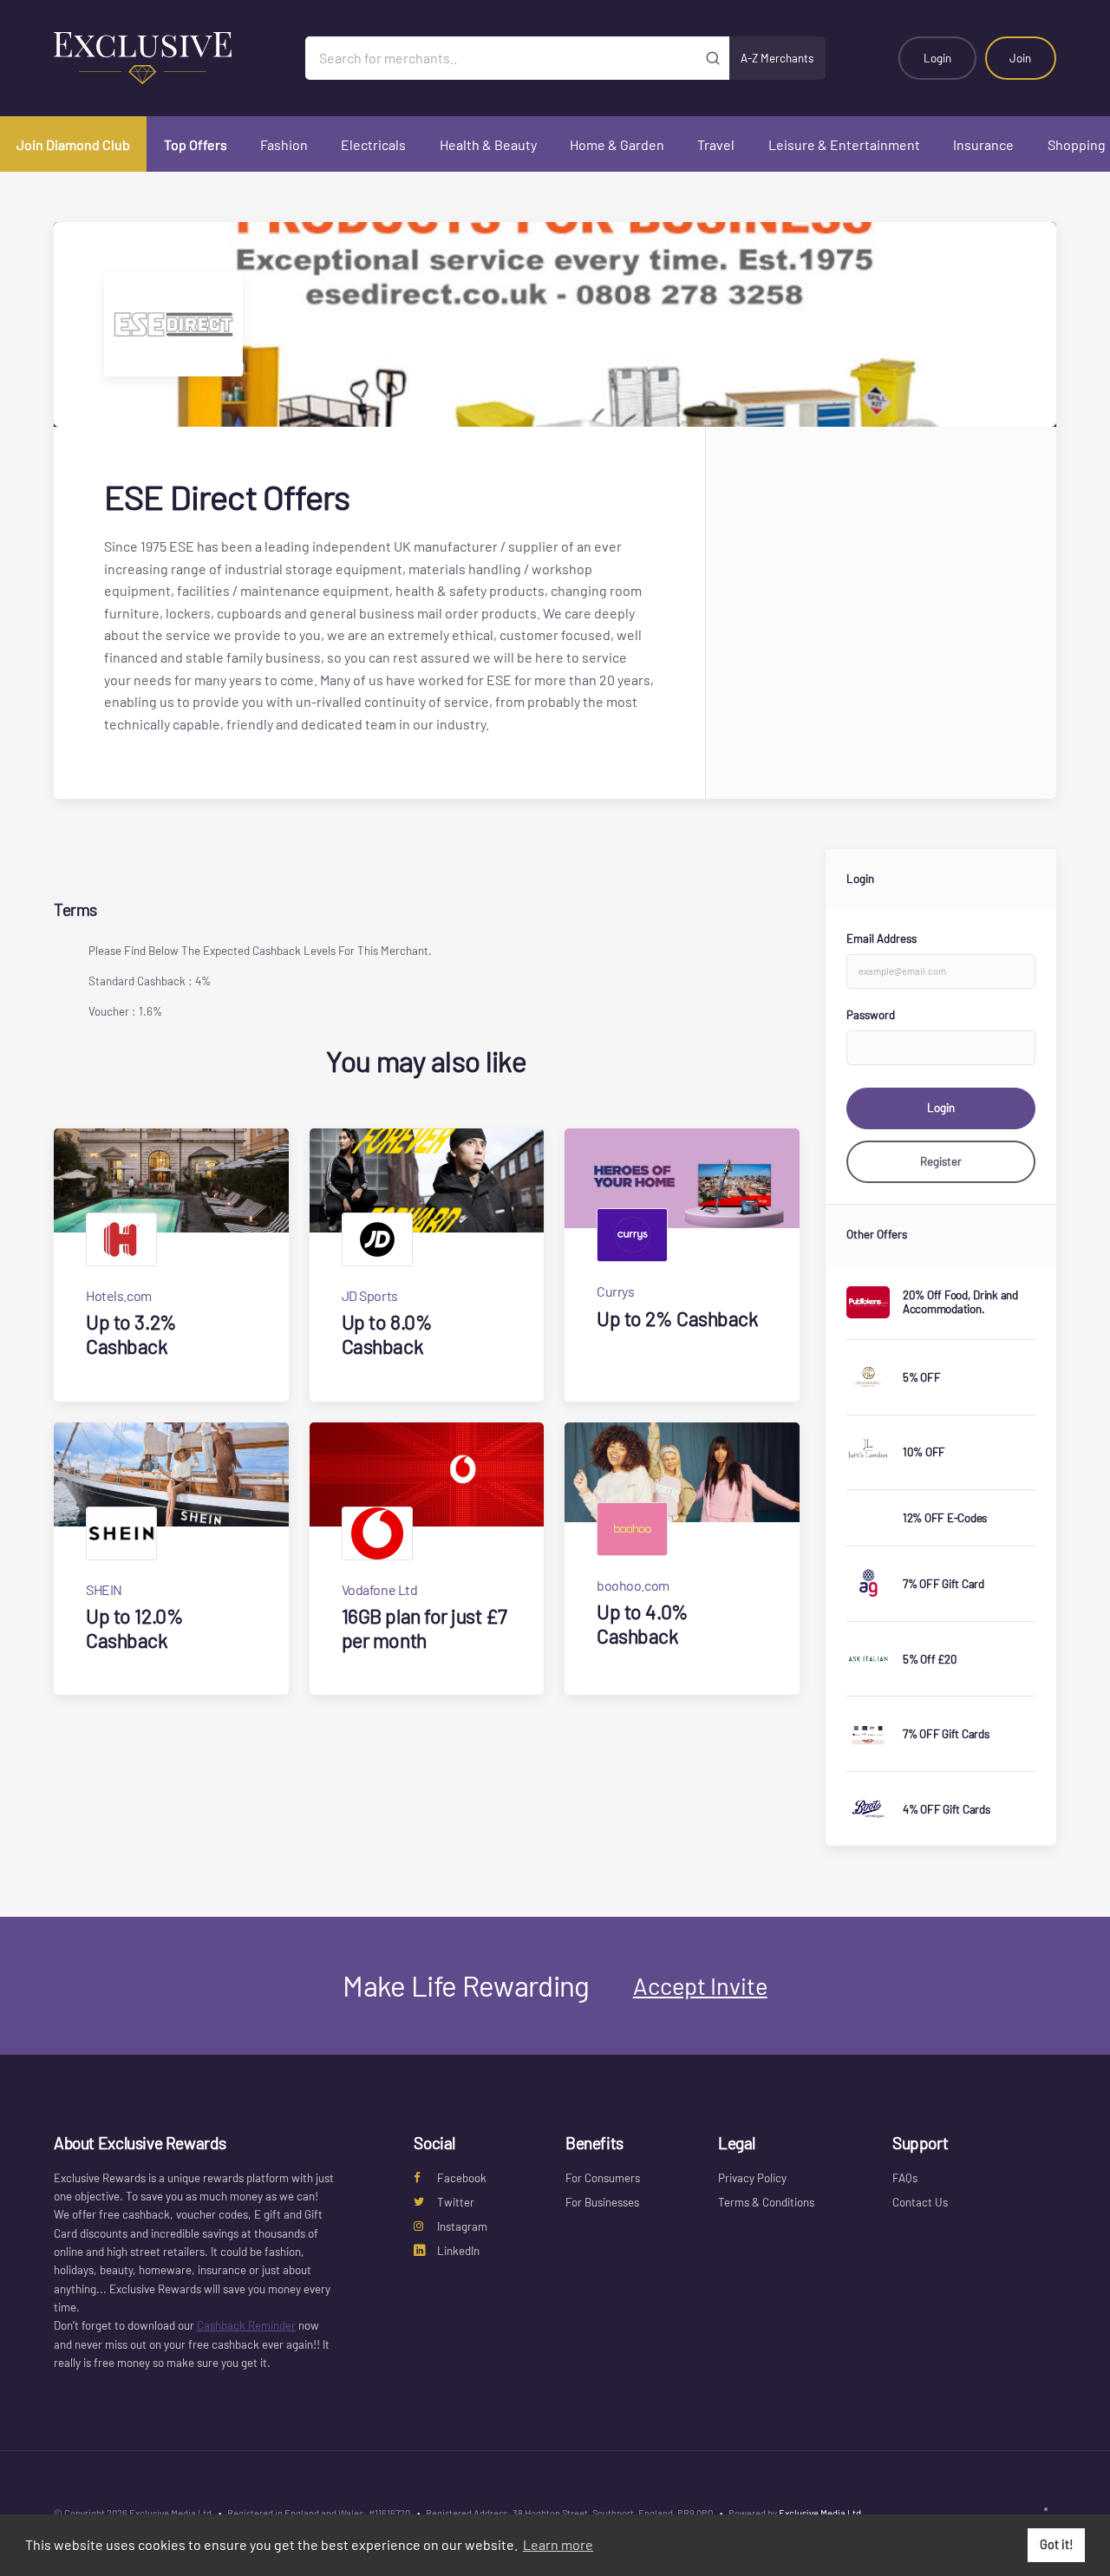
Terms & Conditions (766, 2202)
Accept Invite (700, 1985)
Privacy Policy (752, 2178)
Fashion (284, 144)
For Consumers (603, 2178)
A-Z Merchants (777, 58)
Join (1020, 58)
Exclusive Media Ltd (820, 2513)
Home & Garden (617, 144)
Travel (716, 144)
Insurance (983, 144)
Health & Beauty (488, 144)
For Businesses (602, 2202)
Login (937, 58)
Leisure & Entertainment (844, 144)
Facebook (462, 2178)
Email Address (881, 938)
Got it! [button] (1057, 2544)
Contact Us (920, 2202)
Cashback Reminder (246, 2325)
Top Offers (196, 144)
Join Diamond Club (73, 144)
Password (871, 1015)
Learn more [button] (558, 2544)
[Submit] (713, 58)
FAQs (905, 2178)
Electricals (373, 144)
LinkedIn (458, 2251)
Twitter (456, 2202)
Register (941, 1161)
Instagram (462, 2226)
